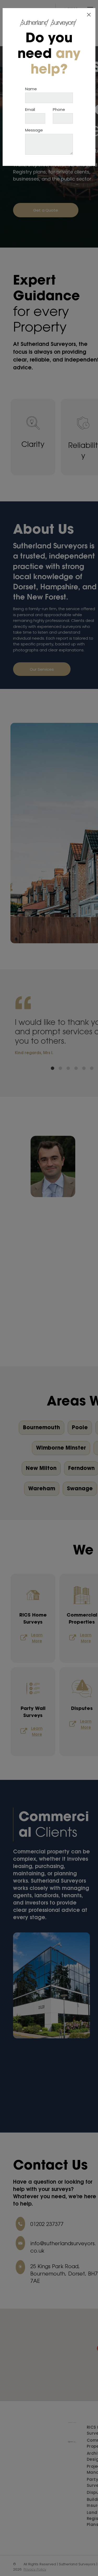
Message (34, 130)
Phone (59, 109)
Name (31, 89)
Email (30, 109)
